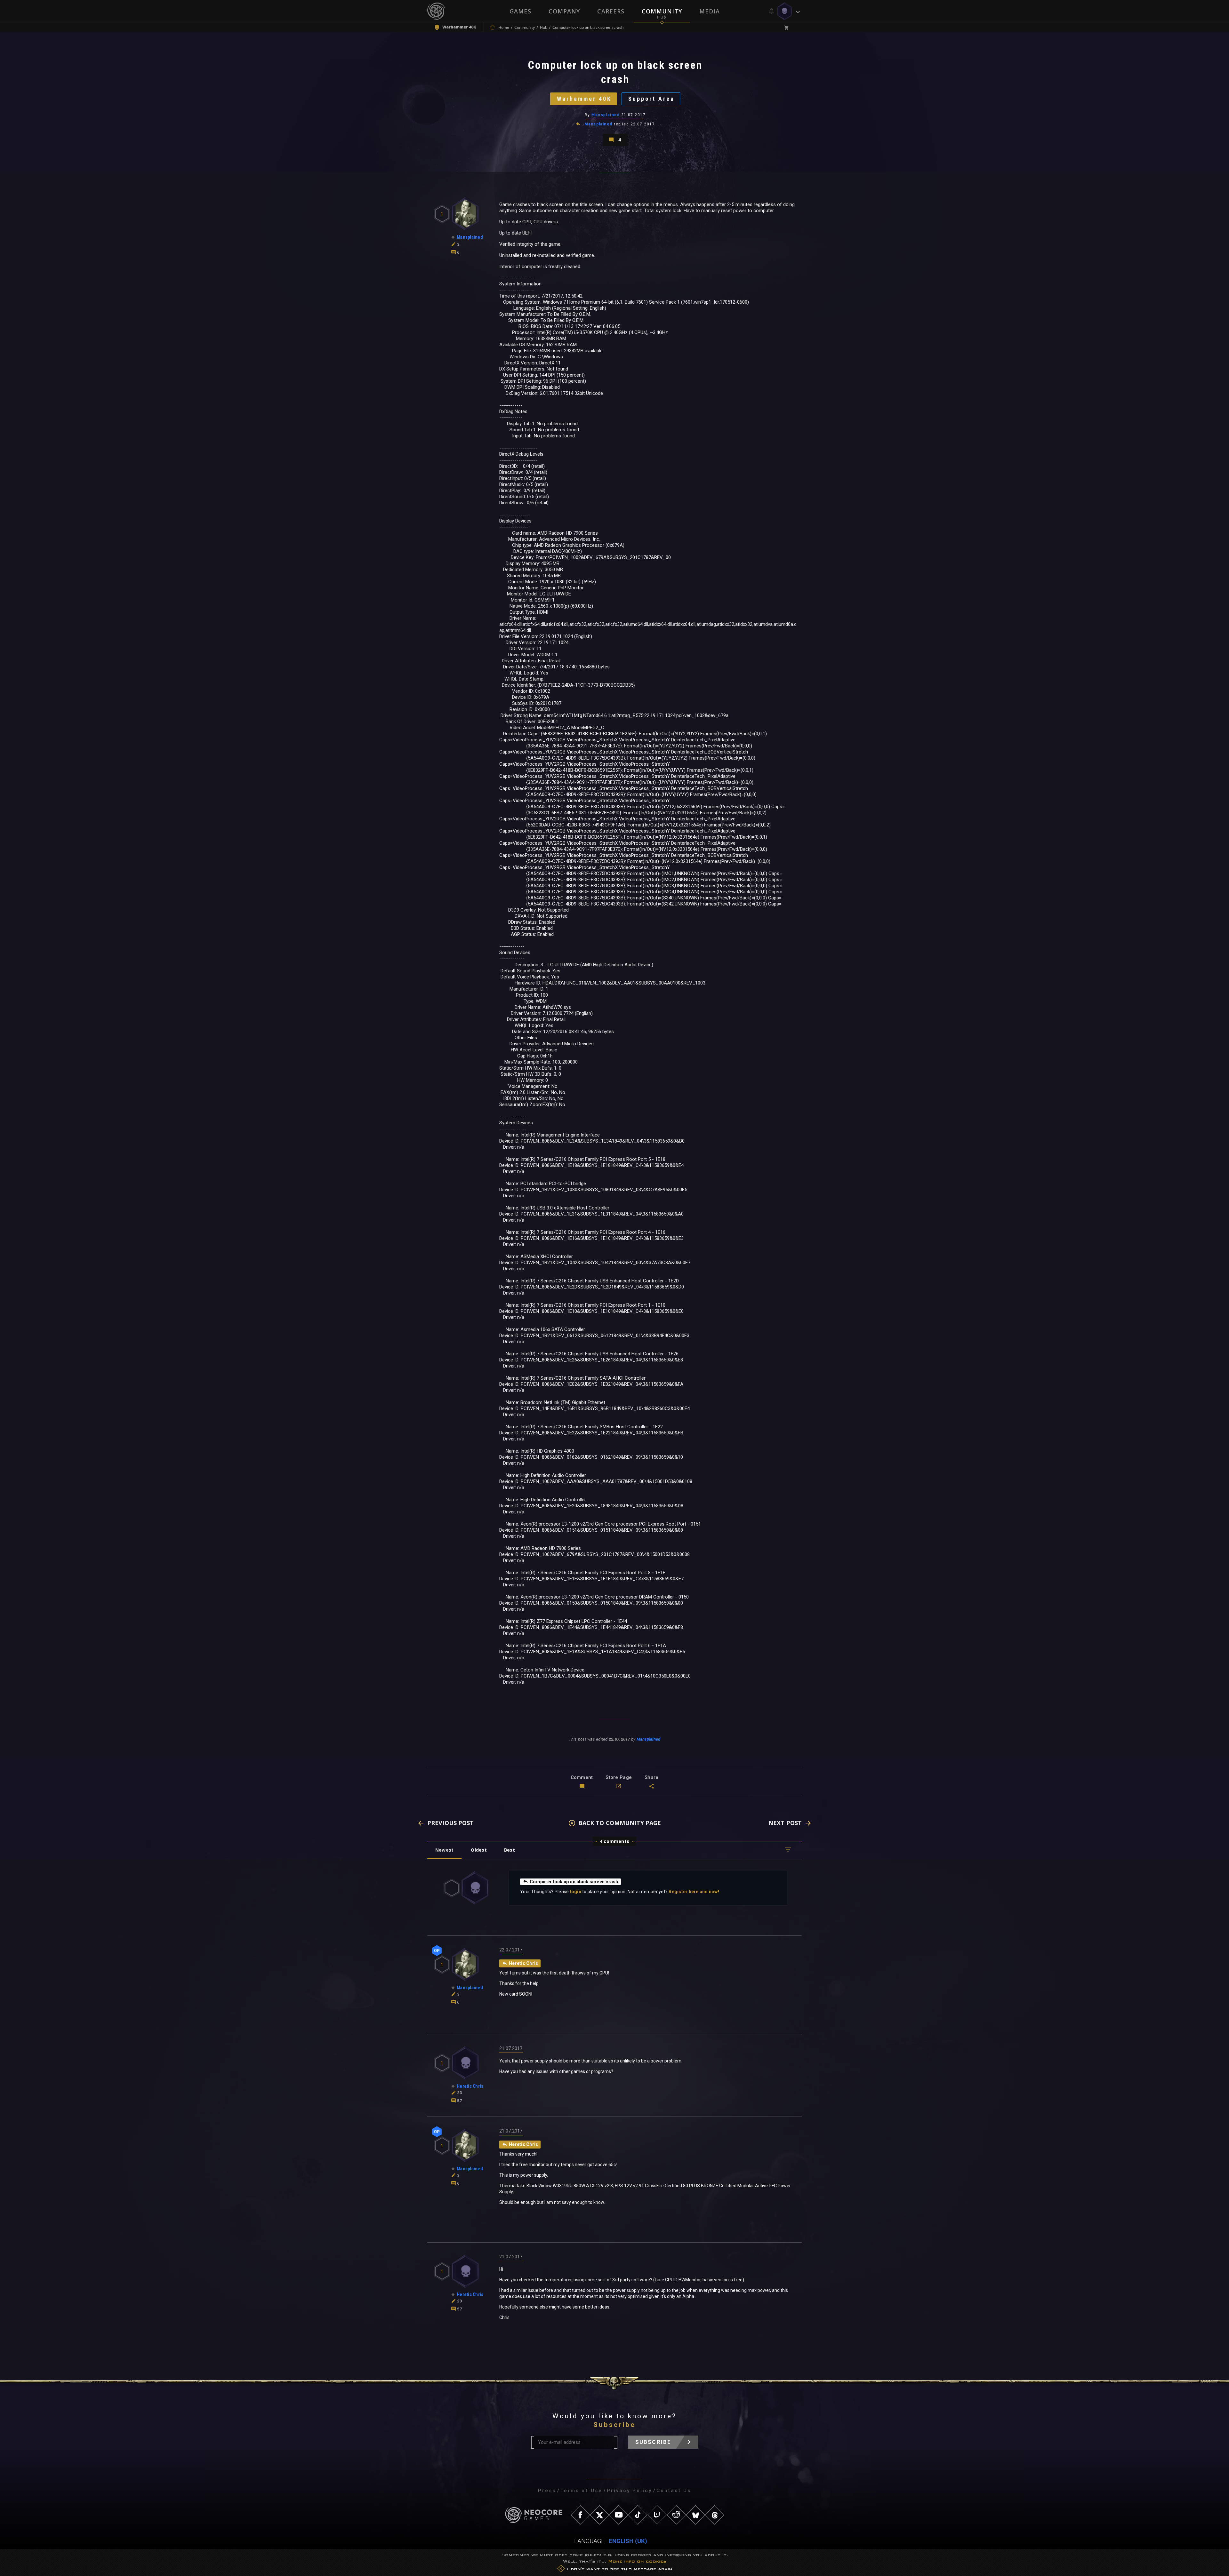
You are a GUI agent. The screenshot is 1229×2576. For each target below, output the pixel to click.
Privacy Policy (629, 2491)
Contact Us (674, 2491)
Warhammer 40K (584, 99)
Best (510, 1850)
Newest (444, 1850)
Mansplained (606, 115)
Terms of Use (581, 2491)
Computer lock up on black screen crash (574, 1882)
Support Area (651, 99)
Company (564, 11)
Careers (611, 11)
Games (520, 11)
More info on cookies (637, 2561)
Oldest (479, 1850)
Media (710, 11)
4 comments (614, 1841)
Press (547, 2491)
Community (662, 11)
